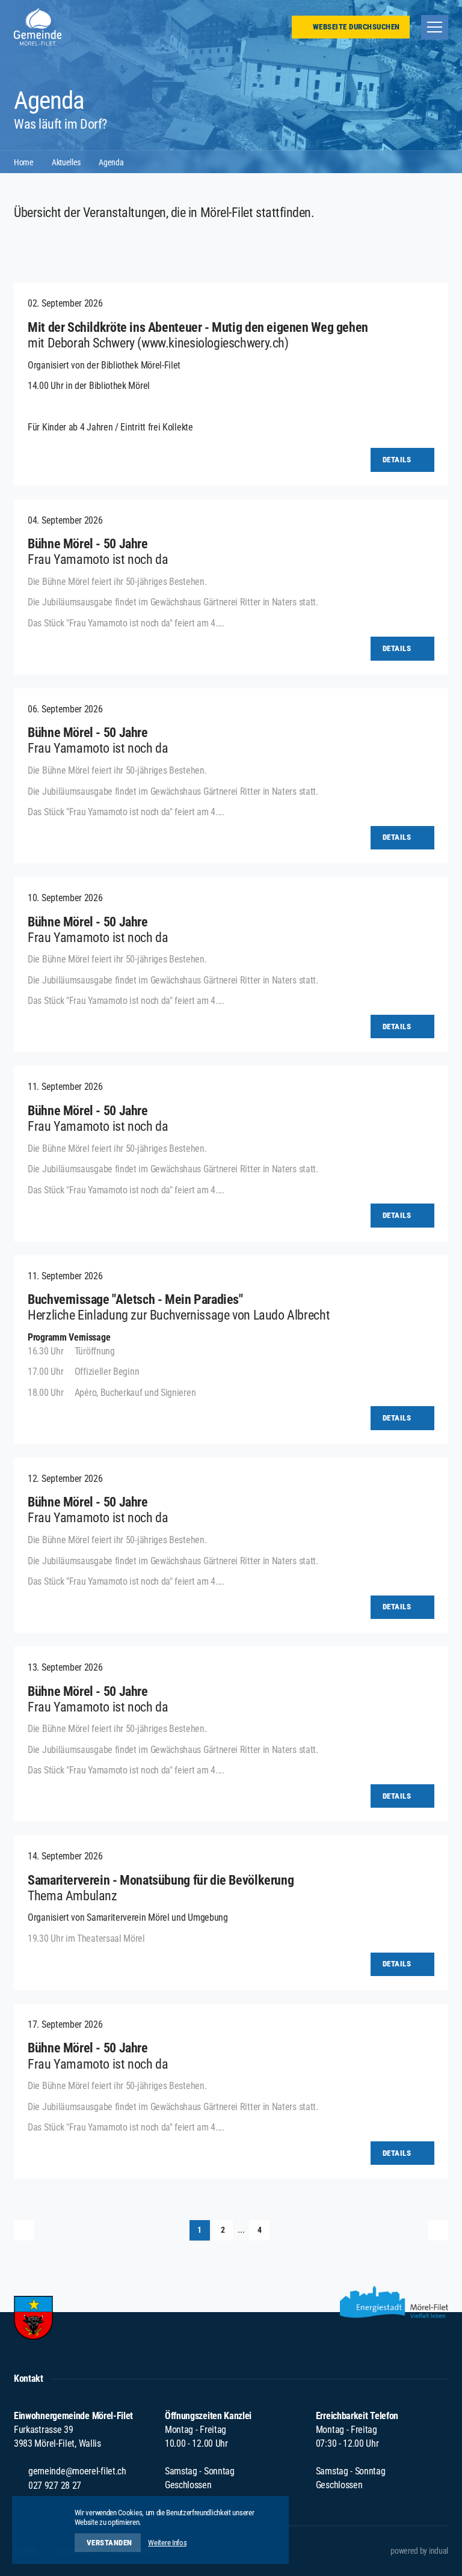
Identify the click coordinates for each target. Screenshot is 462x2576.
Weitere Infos (167, 2543)
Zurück (24, 2230)
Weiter (438, 2230)
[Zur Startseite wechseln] (38, 27)
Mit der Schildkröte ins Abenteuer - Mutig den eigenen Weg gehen (198, 327)
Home (24, 162)
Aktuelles (66, 162)
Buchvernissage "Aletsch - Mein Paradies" (135, 1299)
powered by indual (419, 2551)
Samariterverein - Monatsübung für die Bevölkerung (161, 1880)
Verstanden (109, 2543)
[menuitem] (419, 2551)
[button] (200, 2230)
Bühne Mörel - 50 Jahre (88, 544)
